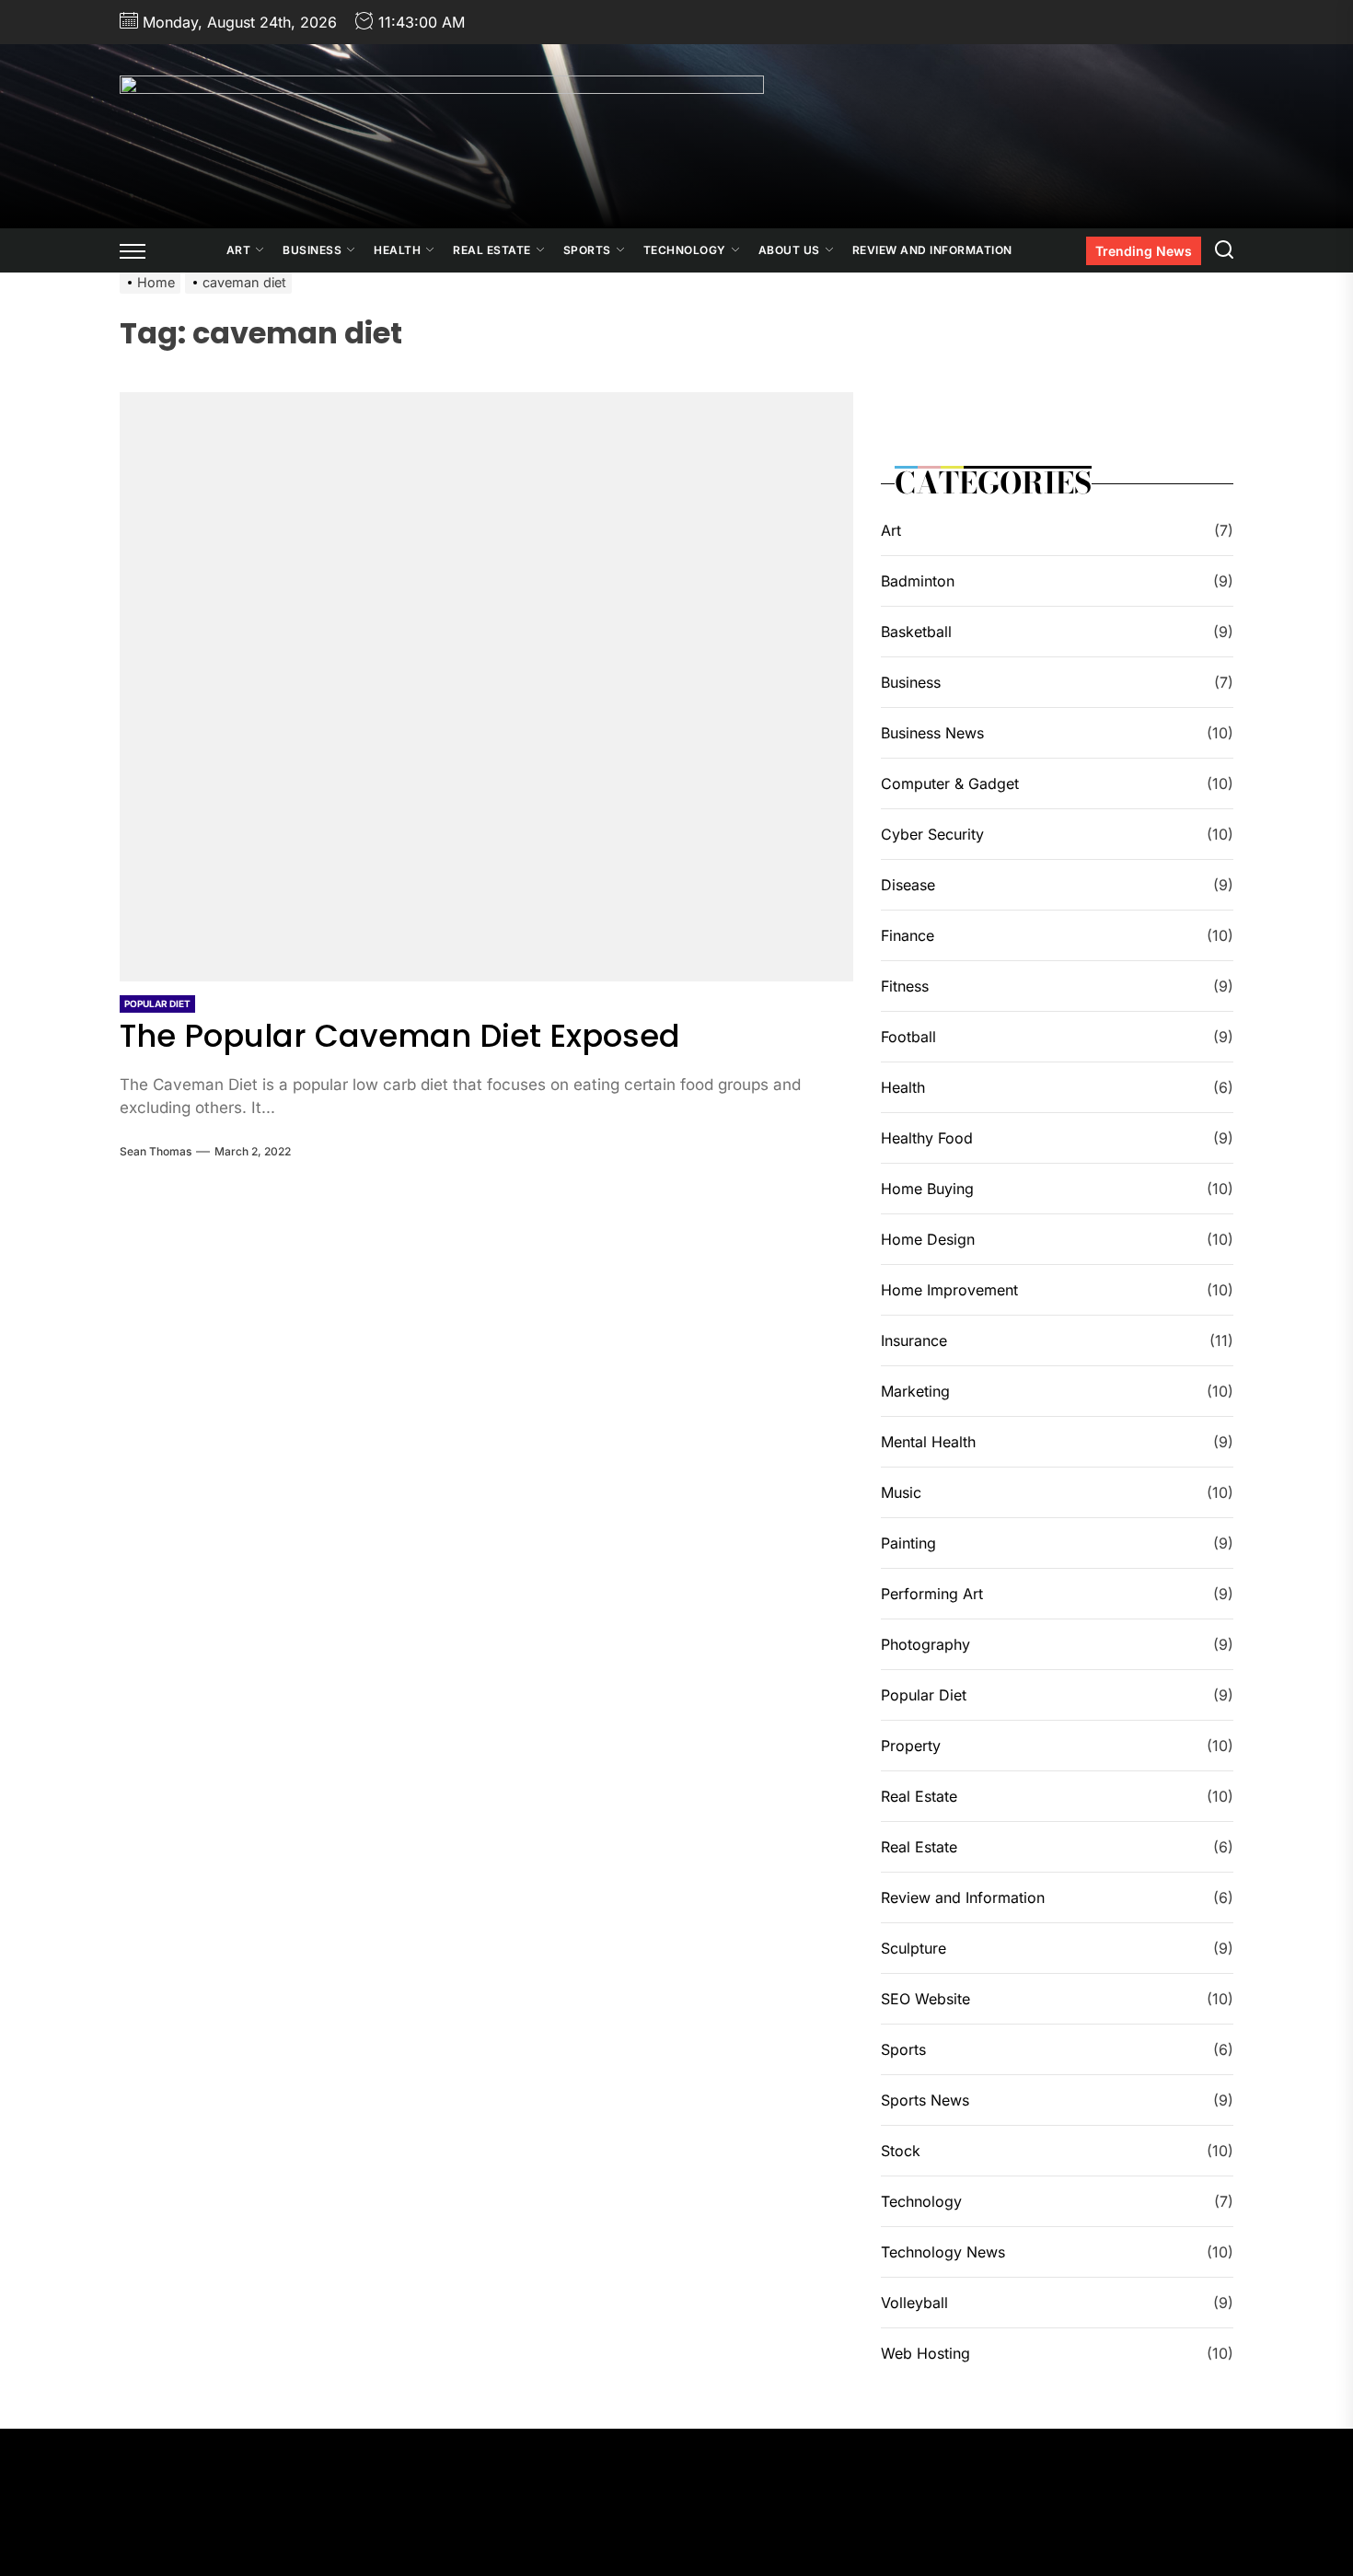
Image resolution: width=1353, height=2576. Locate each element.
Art (239, 250)
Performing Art (932, 1594)
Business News (932, 733)
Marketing (915, 1391)
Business (312, 250)
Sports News (925, 2100)
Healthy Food (927, 1138)
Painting (908, 1543)
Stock (901, 2151)
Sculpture (914, 1948)
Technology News (943, 2252)
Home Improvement (949, 1290)
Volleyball (914, 2303)
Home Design (928, 1239)
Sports (587, 250)
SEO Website (925, 1999)
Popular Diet (157, 1004)
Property (911, 1746)
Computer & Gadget (950, 783)
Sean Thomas (156, 1151)
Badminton (918, 581)
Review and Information (932, 250)
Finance (908, 935)
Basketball (916, 632)
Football (908, 1037)
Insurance (914, 1340)
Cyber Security (932, 834)
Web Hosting (925, 2353)
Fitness (905, 986)
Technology (685, 250)
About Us (789, 250)
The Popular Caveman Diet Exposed (400, 1036)
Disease (908, 885)
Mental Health (928, 1442)
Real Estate (492, 250)
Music (901, 1492)
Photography (925, 1644)
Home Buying (927, 1189)
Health (397, 250)
